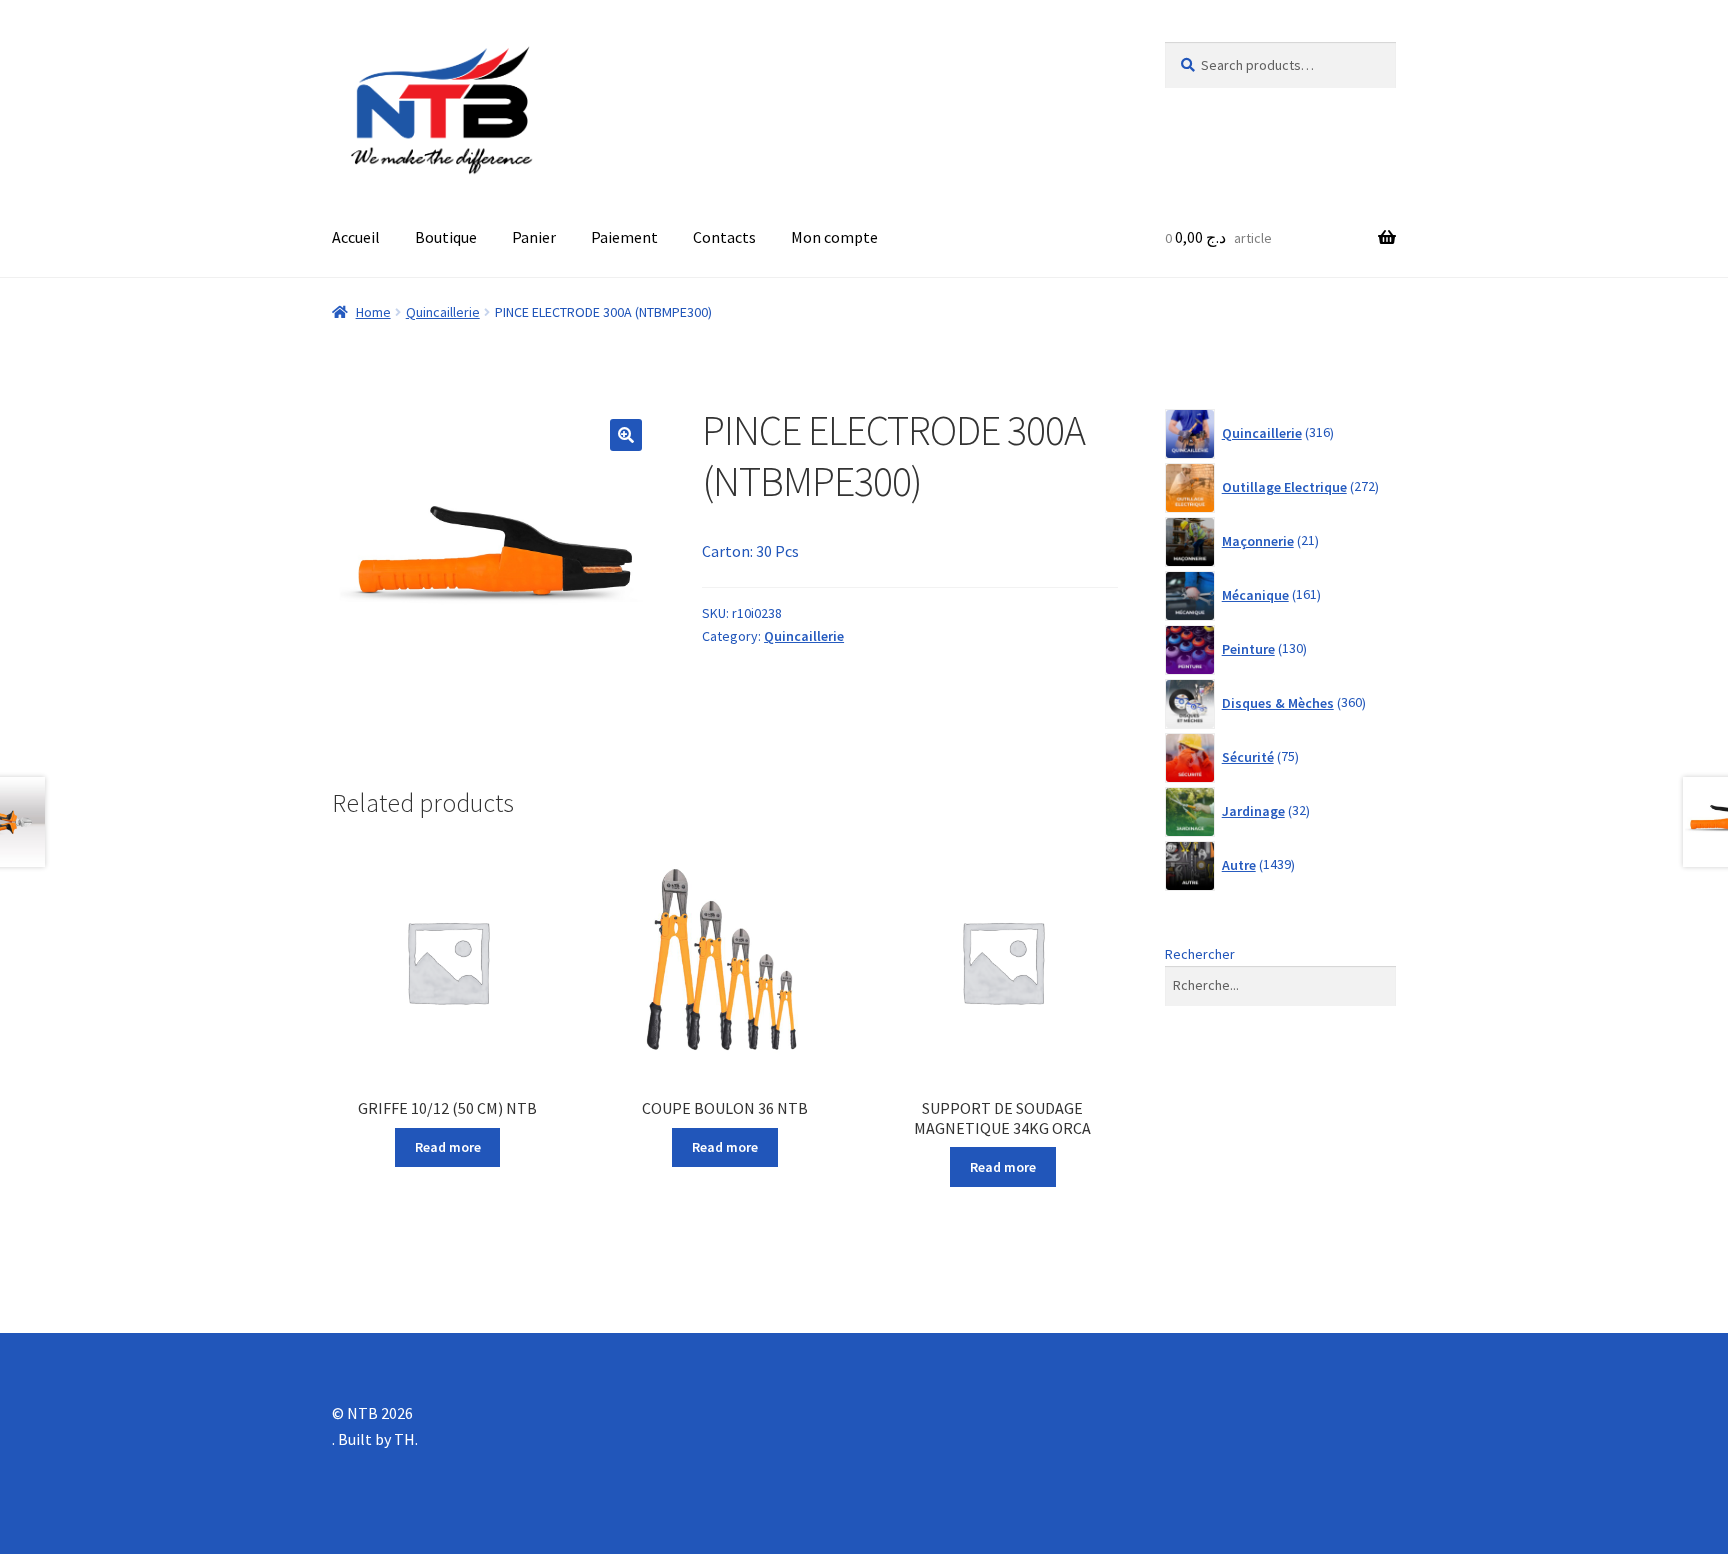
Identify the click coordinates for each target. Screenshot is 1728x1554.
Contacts (724, 237)
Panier (534, 237)
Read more (448, 1147)
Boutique (446, 237)
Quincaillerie (443, 312)
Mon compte (834, 237)
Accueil (356, 237)
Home (373, 312)
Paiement (624, 237)
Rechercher (1200, 954)
